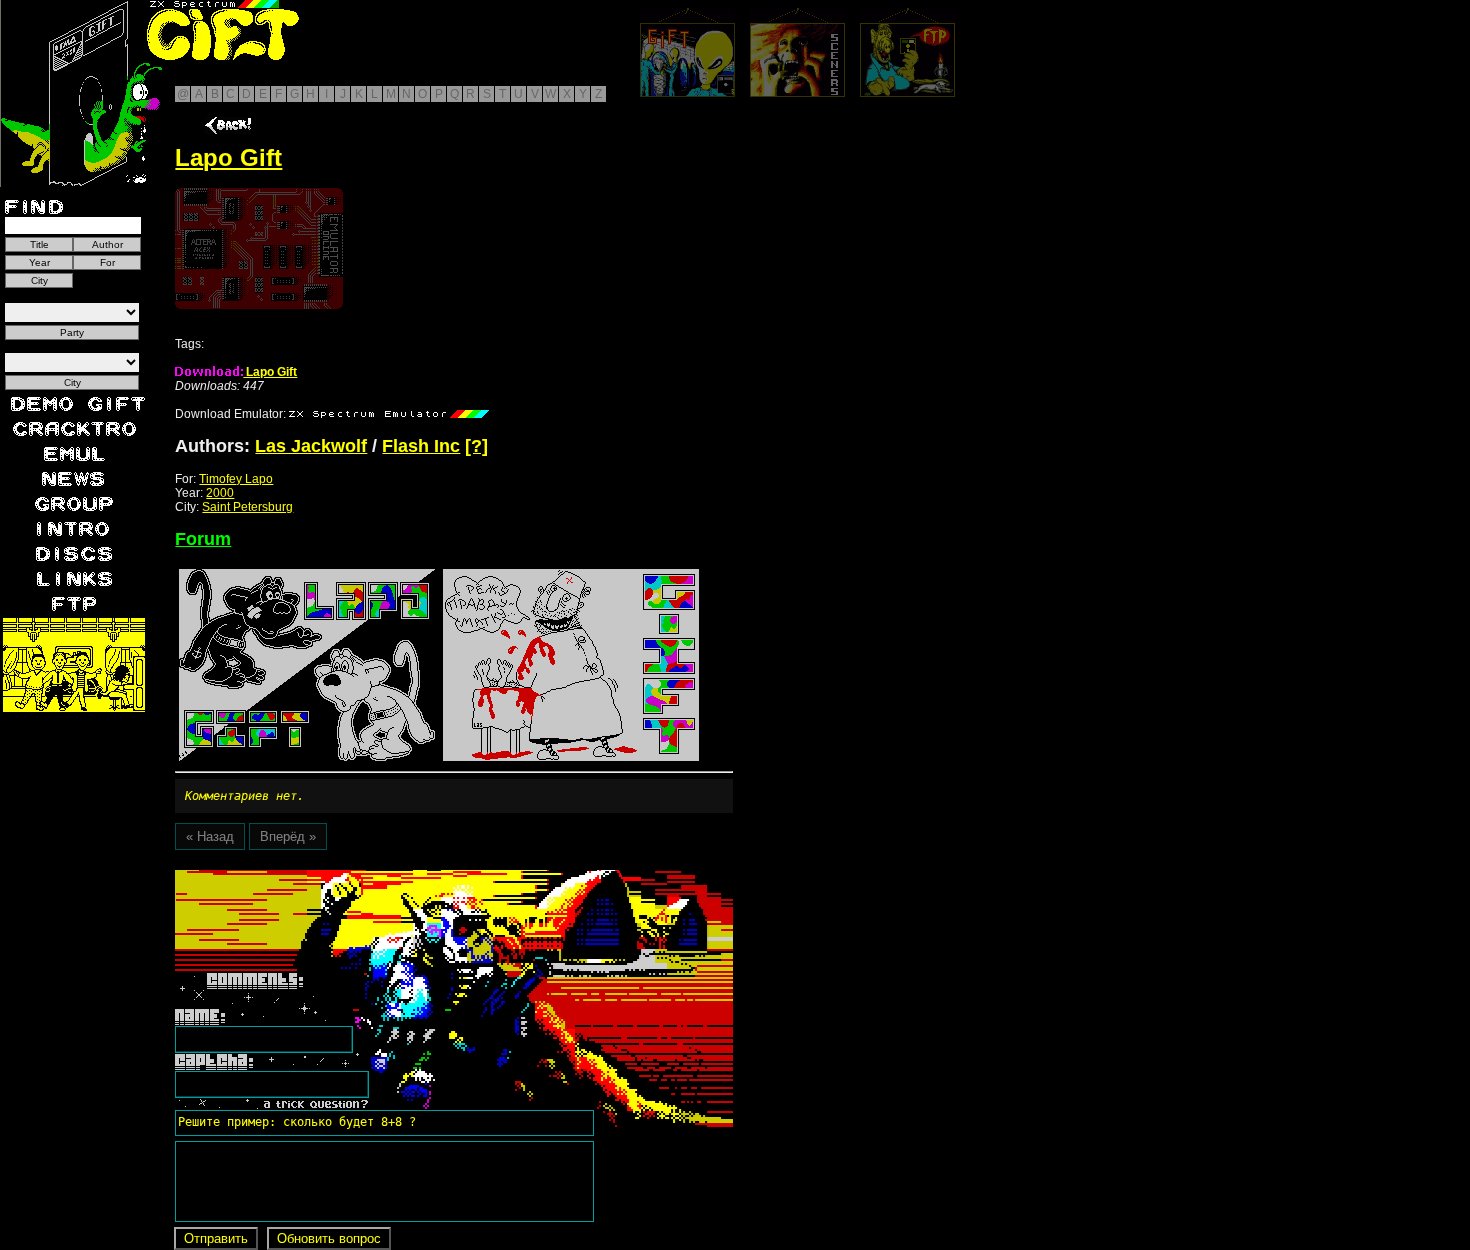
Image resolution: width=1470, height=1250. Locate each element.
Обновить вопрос (329, 1238)
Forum (203, 539)
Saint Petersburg (247, 507)
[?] (476, 446)
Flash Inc (421, 446)
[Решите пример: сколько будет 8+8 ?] (294, 877)
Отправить (216, 1238)
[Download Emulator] (389, 414)
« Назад (210, 836)
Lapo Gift (270, 372)
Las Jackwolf (311, 446)
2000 (220, 493)
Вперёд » (288, 836)
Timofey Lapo (236, 479)
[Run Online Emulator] (259, 248)
